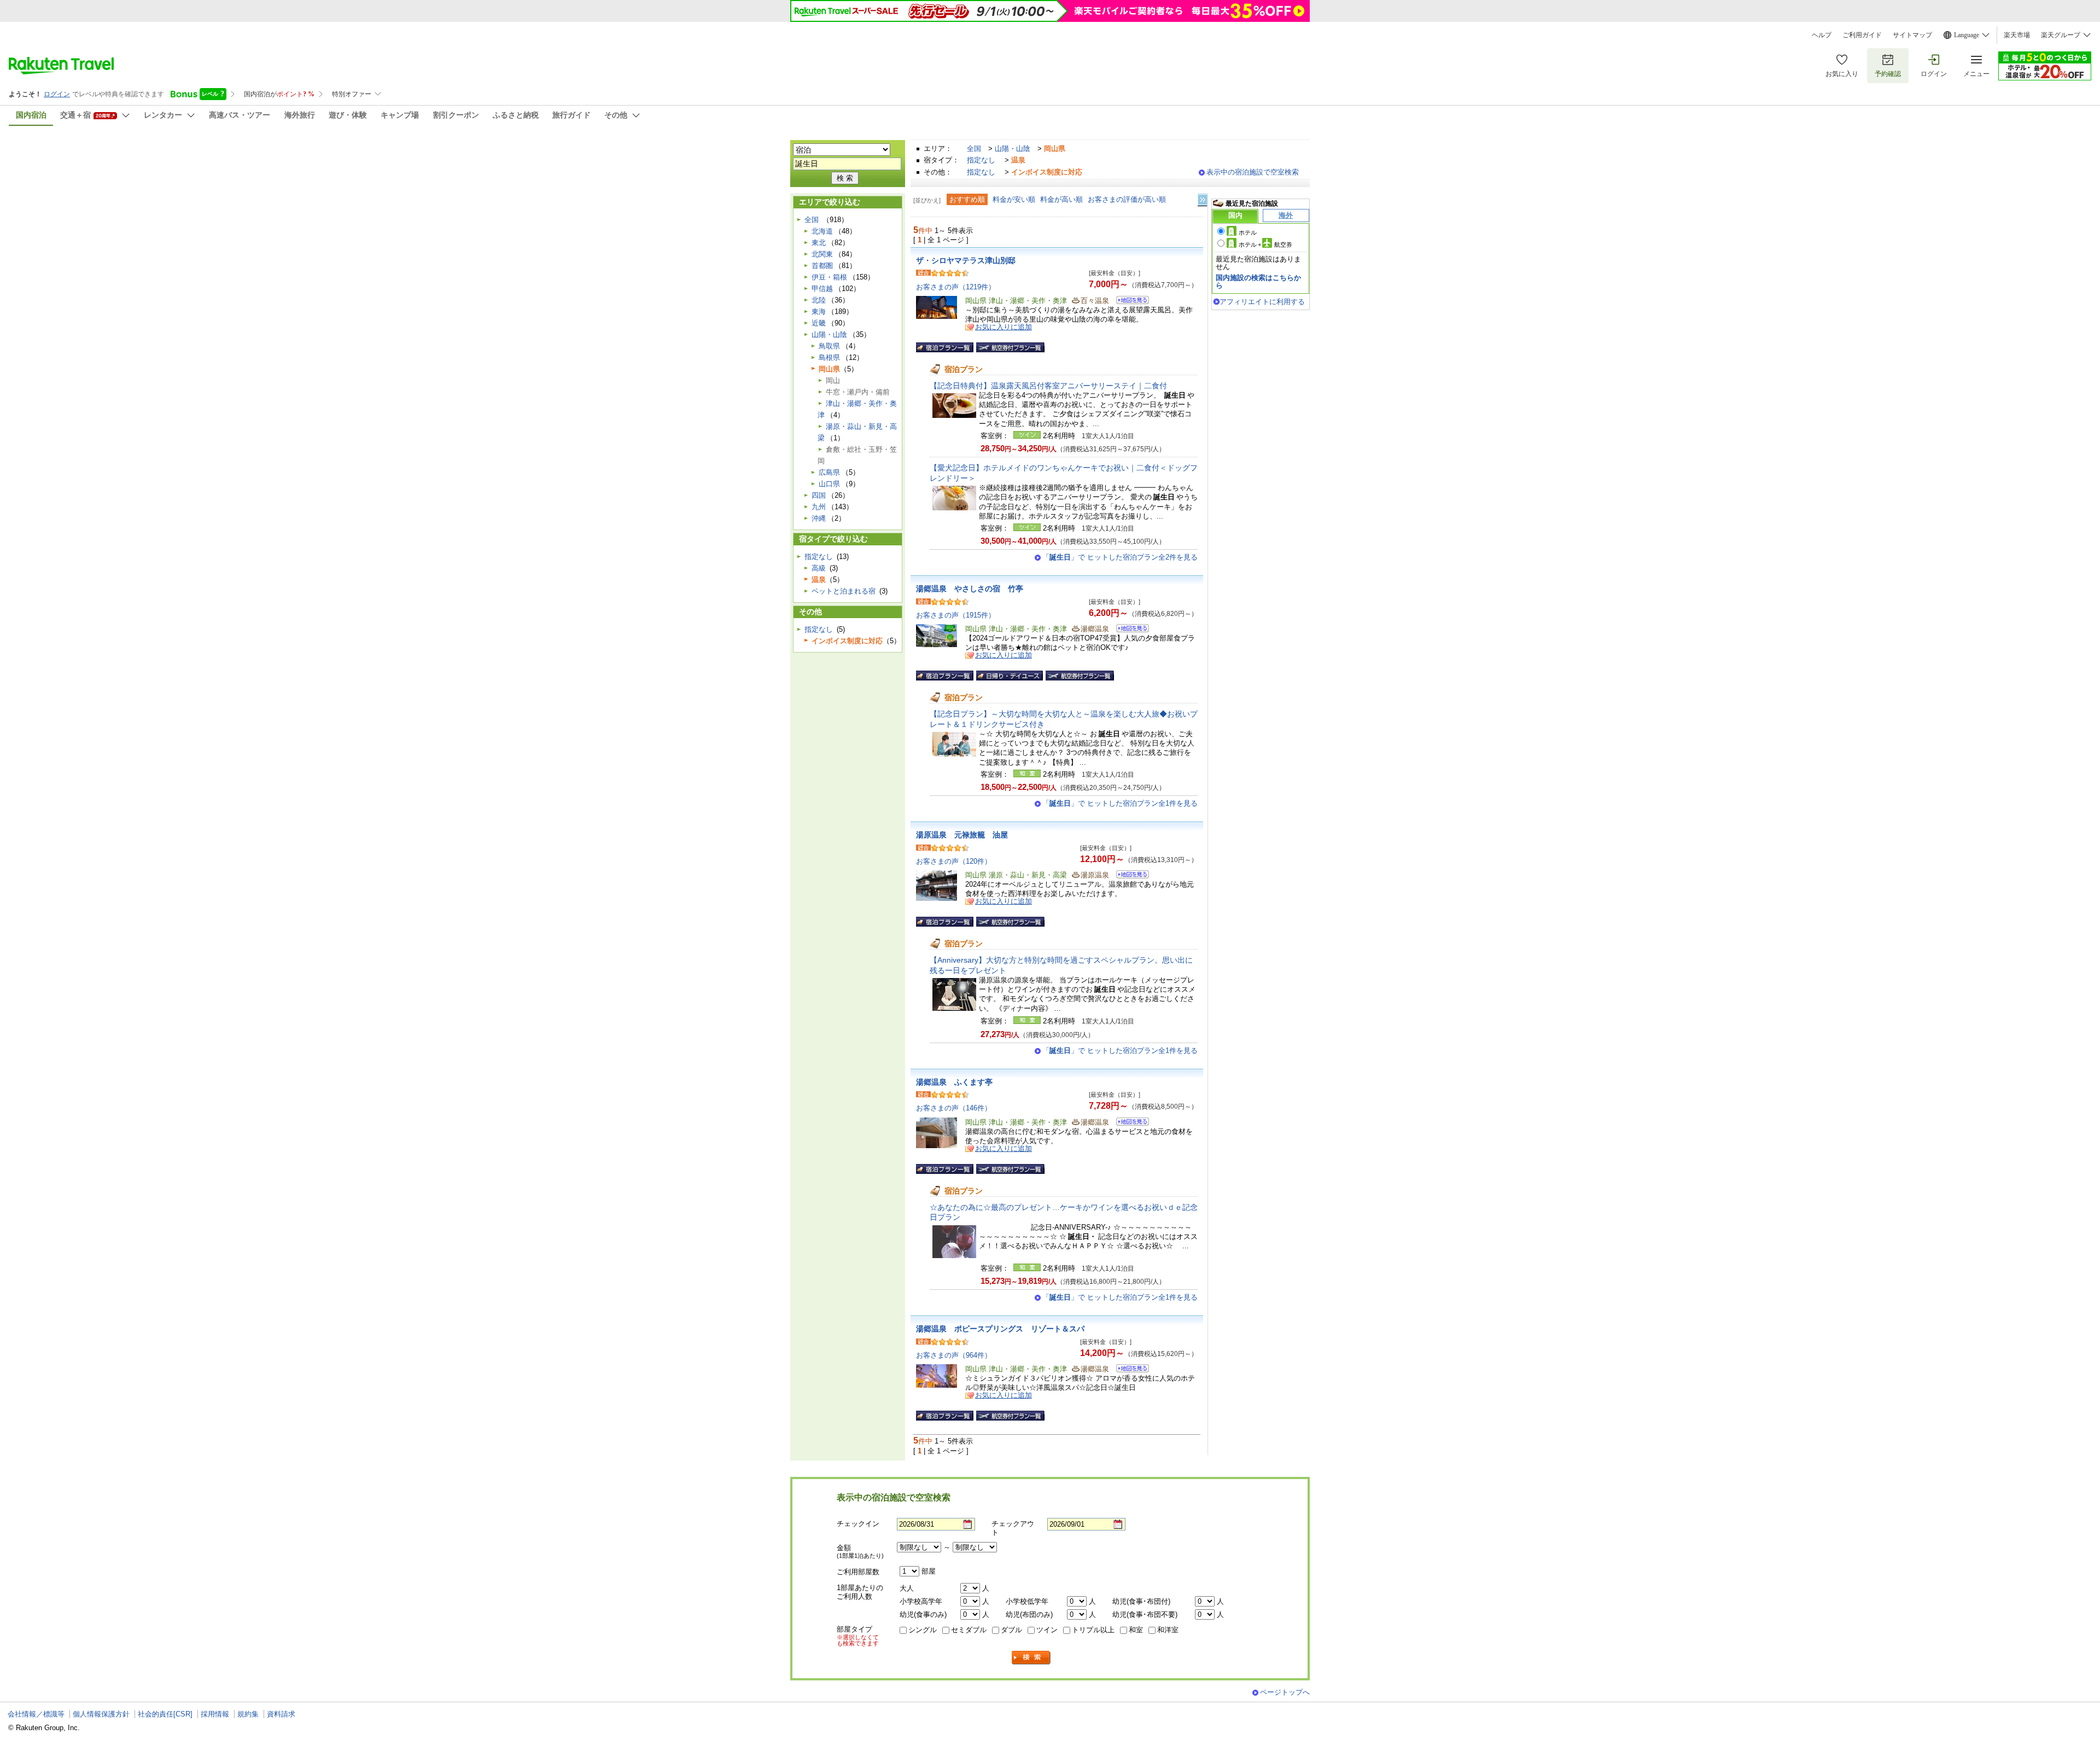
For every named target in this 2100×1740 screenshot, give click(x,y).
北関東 (822, 254)
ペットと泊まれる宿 (844, 591)
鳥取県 (829, 346)
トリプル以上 (1093, 1630)
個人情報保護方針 (101, 1714)
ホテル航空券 (1265, 245)
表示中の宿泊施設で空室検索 (1253, 172)
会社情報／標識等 (36, 1714)
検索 (1031, 1658)
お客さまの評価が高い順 (1127, 199)
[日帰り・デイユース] (1010, 676)
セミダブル (969, 1630)
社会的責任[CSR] (165, 1714)
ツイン (1047, 1630)
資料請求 (281, 1714)
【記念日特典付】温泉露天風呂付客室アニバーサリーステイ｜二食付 (1048, 386)
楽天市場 (2017, 35)
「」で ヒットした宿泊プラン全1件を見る (1120, 803)
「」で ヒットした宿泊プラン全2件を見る (1120, 557)
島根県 (829, 357)
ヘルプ (1822, 35)
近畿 (819, 323)
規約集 (248, 1714)
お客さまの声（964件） (954, 1355)
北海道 (822, 231)
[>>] (1203, 200)
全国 (974, 149)
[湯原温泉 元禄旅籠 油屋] (1129, 876)
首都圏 (822, 266)
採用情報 (215, 1714)
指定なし (981, 160)
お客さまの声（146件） (954, 1108)
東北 (819, 243)
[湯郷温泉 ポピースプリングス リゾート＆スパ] (1129, 1370)
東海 (819, 312)
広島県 (829, 472)
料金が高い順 (1061, 199)
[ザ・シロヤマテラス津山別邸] (1129, 302)
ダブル (1011, 1630)
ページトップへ (1285, 1692)
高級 (819, 568)
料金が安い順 (1014, 199)
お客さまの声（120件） (954, 861)
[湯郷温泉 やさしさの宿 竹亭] (1129, 630)
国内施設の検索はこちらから (1258, 281)
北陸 (819, 300)
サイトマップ (1912, 35)
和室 (1136, 1630)
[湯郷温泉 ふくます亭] (1129, 1123)
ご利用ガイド (1862, 35)
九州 (819, 507)
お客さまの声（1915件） (956, 615)
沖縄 (819, 518)
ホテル (1248, 232)
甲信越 (822, 289)
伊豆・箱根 (829, 277)
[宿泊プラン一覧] (945, 347)
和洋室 (1168, 1630)
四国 (819, 495)
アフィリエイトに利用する (1262, 302)
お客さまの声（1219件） (956, 287)
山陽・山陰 (1013, 149)
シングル (923, 1630)
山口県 (829, 484)
